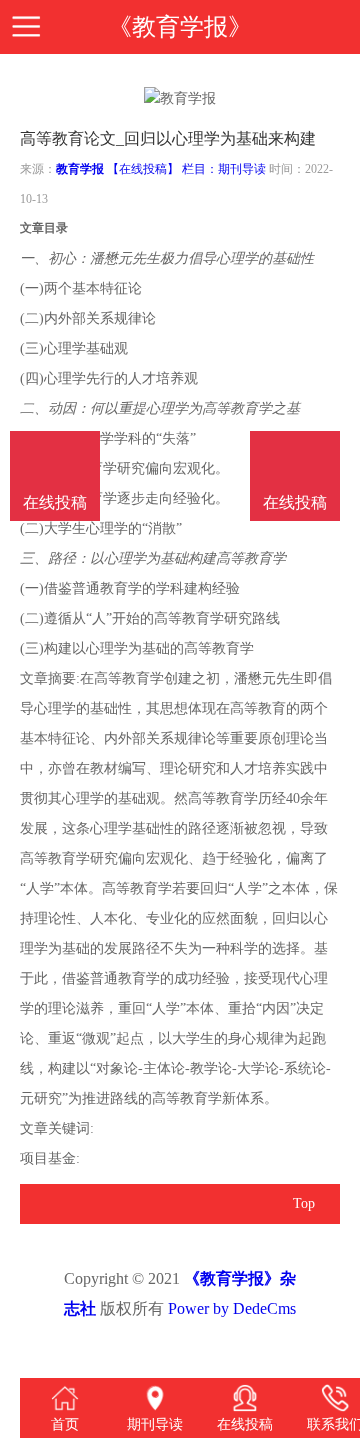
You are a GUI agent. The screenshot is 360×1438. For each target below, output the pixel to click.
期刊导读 (242, 169)
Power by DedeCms (232, 1308)
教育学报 (80, 169)
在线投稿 (295, 502)
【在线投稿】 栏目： (162, 169)
